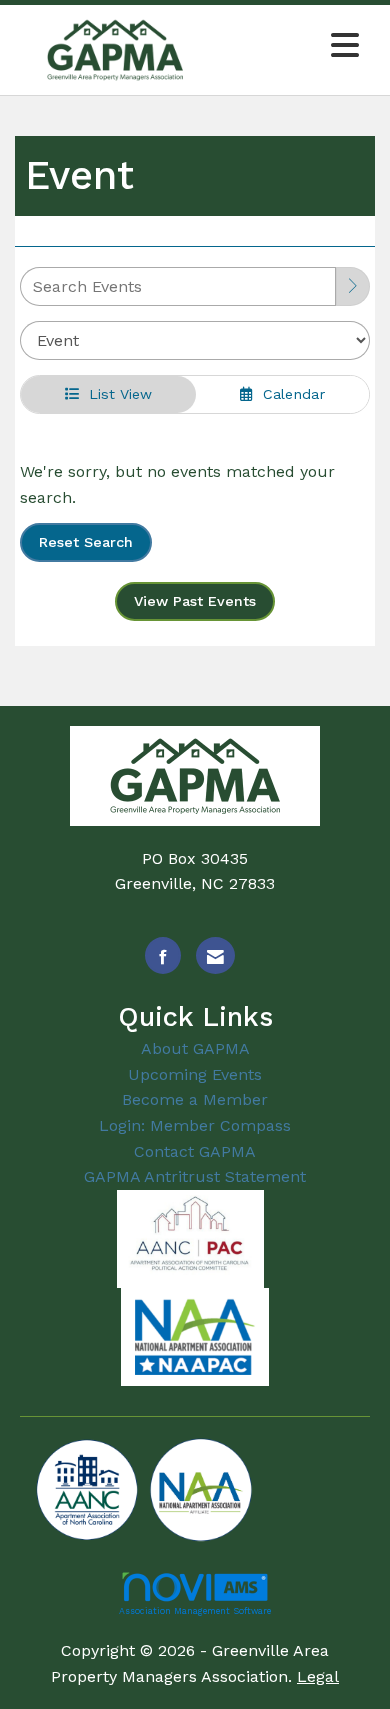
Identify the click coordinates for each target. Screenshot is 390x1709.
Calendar (289, 394)
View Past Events (195, 601)
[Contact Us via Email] (215, 955)
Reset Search (86, 542)
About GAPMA (195, 1048)
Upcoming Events (195, 1074)
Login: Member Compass (195, 1125)
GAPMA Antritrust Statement (195, 1176)
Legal (318, 1676)
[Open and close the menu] (292, 46)
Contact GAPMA (195, 1151)
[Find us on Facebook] (163, 955)
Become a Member (195, 1099)
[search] (353, 286)
